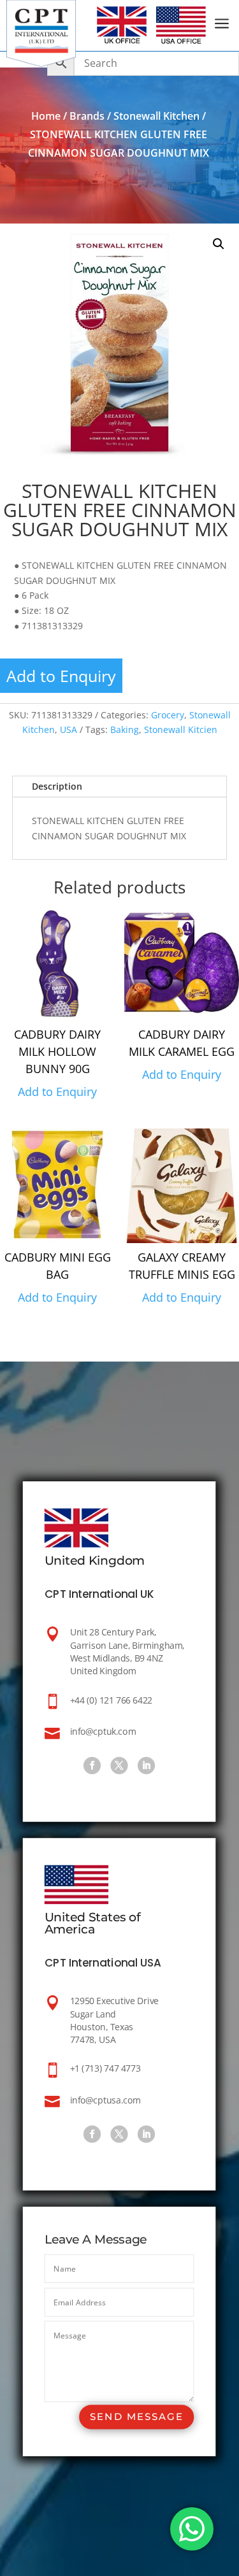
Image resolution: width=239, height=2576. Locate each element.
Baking (125, 729)
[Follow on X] (119, 1766)
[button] (219, 244)
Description (57, 786)
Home (46, 116)
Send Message (137, 2416)
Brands (87, 116)
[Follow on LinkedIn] (146, 1766)
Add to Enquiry (61, 676)
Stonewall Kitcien (181, 729)
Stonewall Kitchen (156, 116)
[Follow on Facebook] (92, 1766)
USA (69, 729)
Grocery (168, 715)
